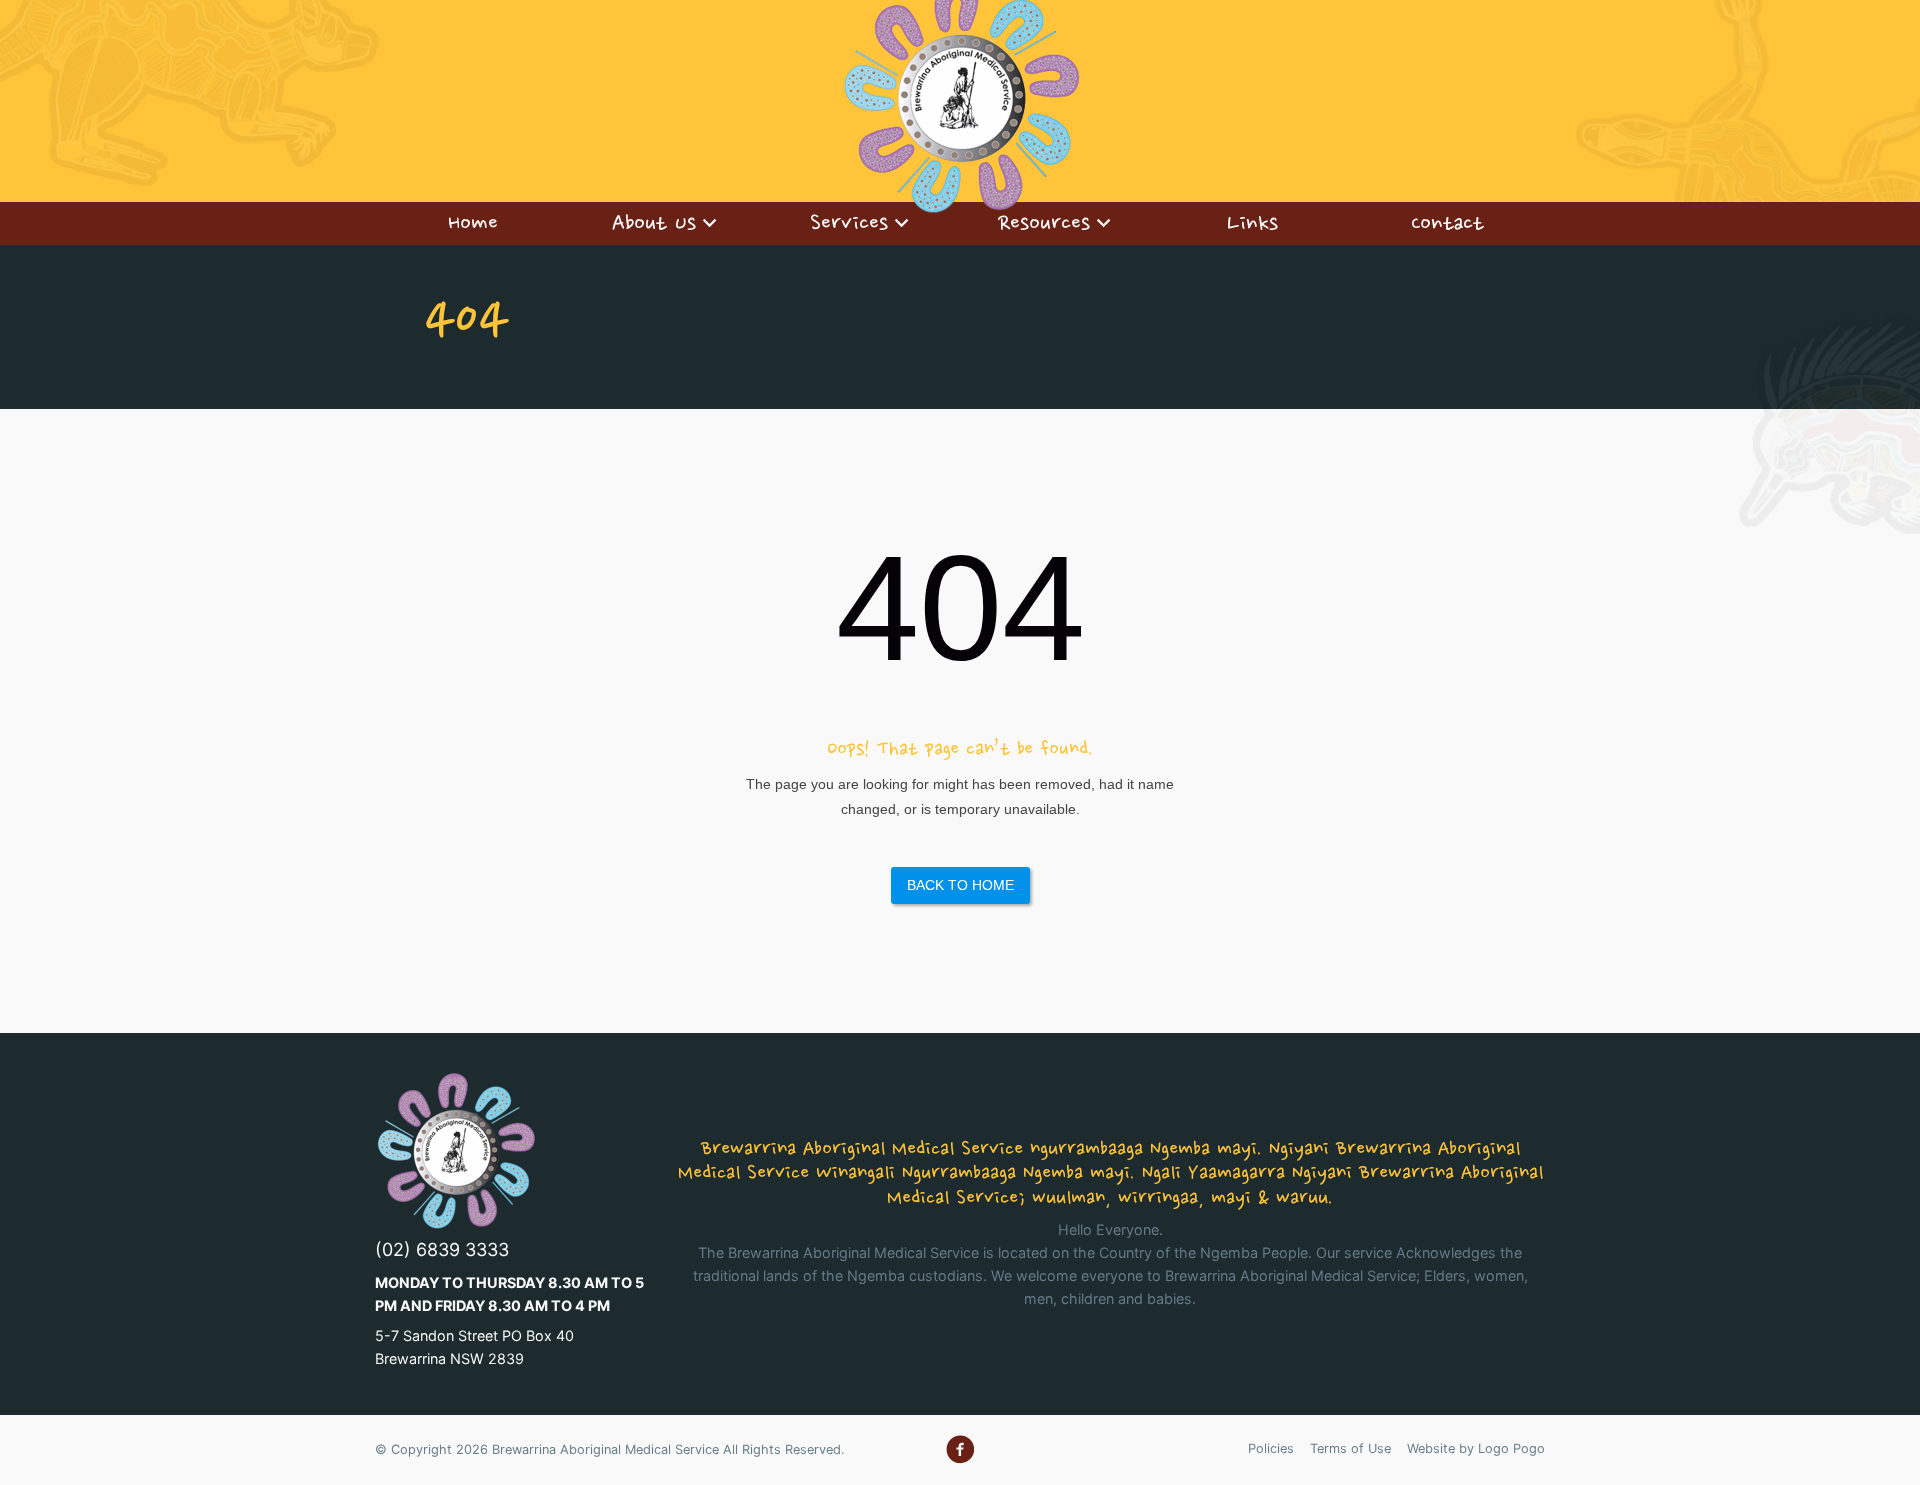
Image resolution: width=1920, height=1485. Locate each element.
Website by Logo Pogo (1476, 1448)
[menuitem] (472, 223)
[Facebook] (960, 1450)
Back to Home (960, 885)
